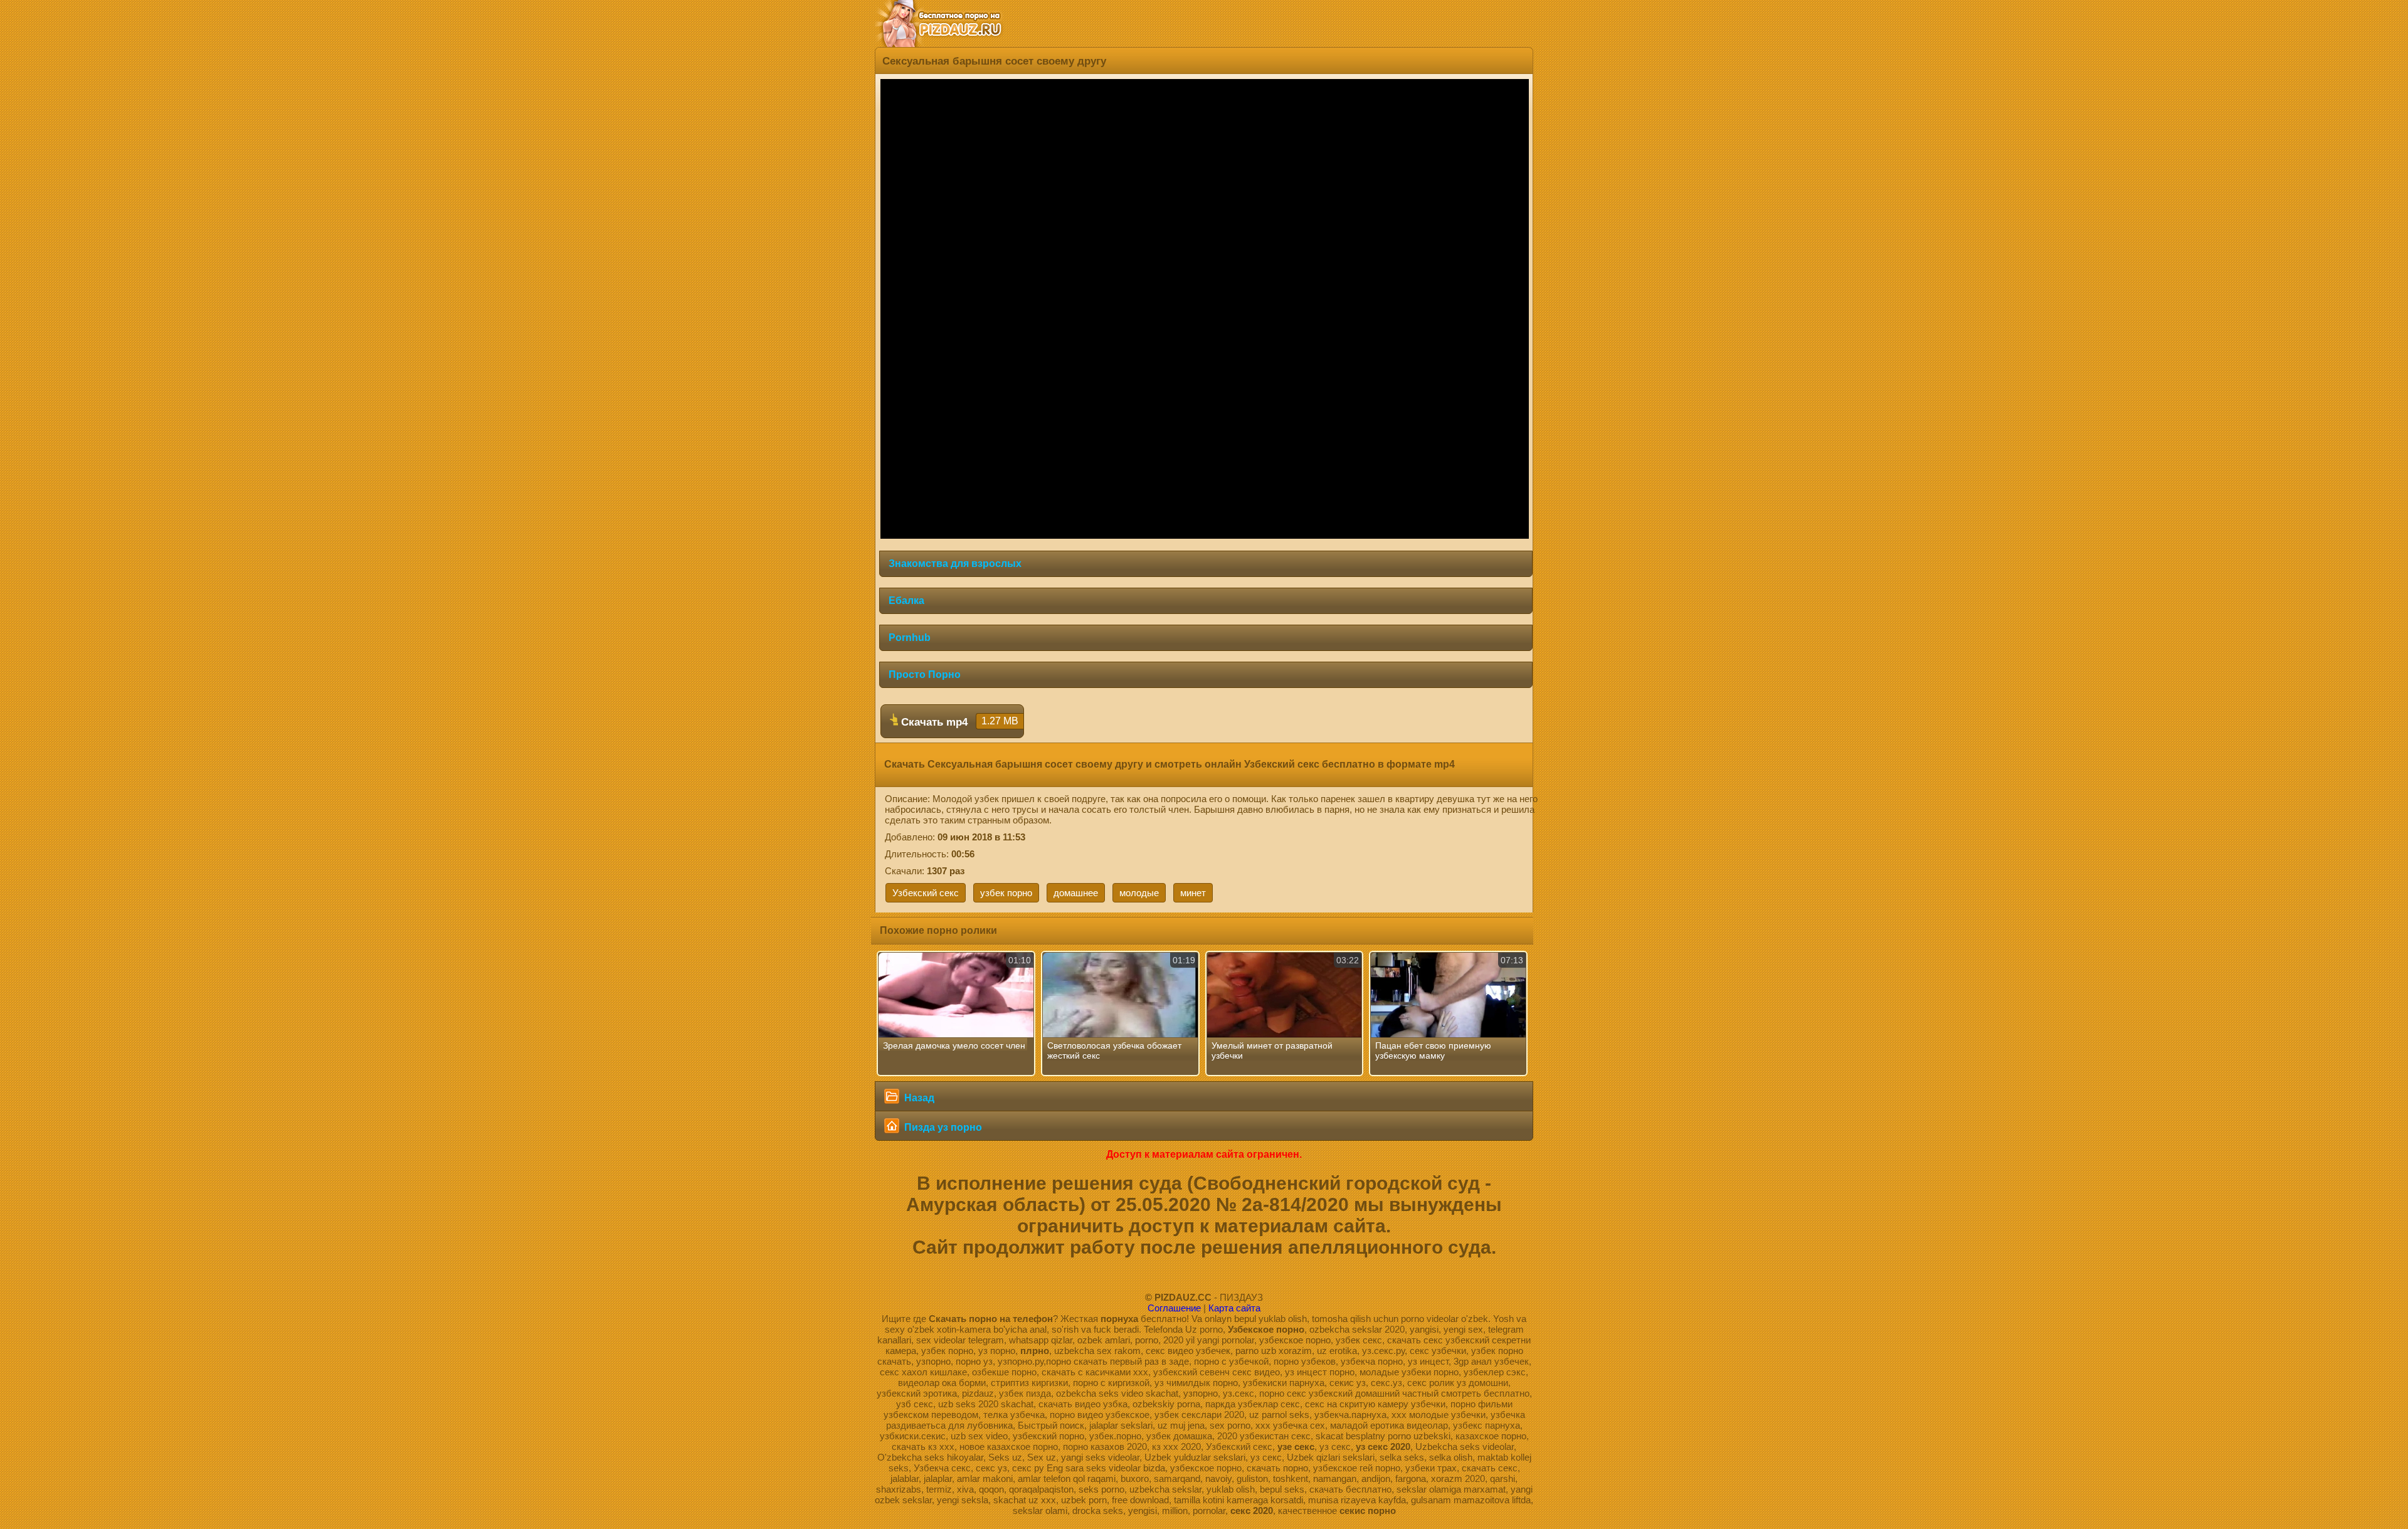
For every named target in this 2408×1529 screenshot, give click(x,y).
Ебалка (906, 600)
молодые (1139, 893)
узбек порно (1006, 893)
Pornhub (910, 638)
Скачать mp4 (958, 722)
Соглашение (1174, 1308)
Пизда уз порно (942, 1127)
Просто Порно (925, 675)
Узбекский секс (926, 893)
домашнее (1076, 893)
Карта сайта (1234, 1308)
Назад (918, 1098)
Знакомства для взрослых (955, 563)
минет (1193, 893)
